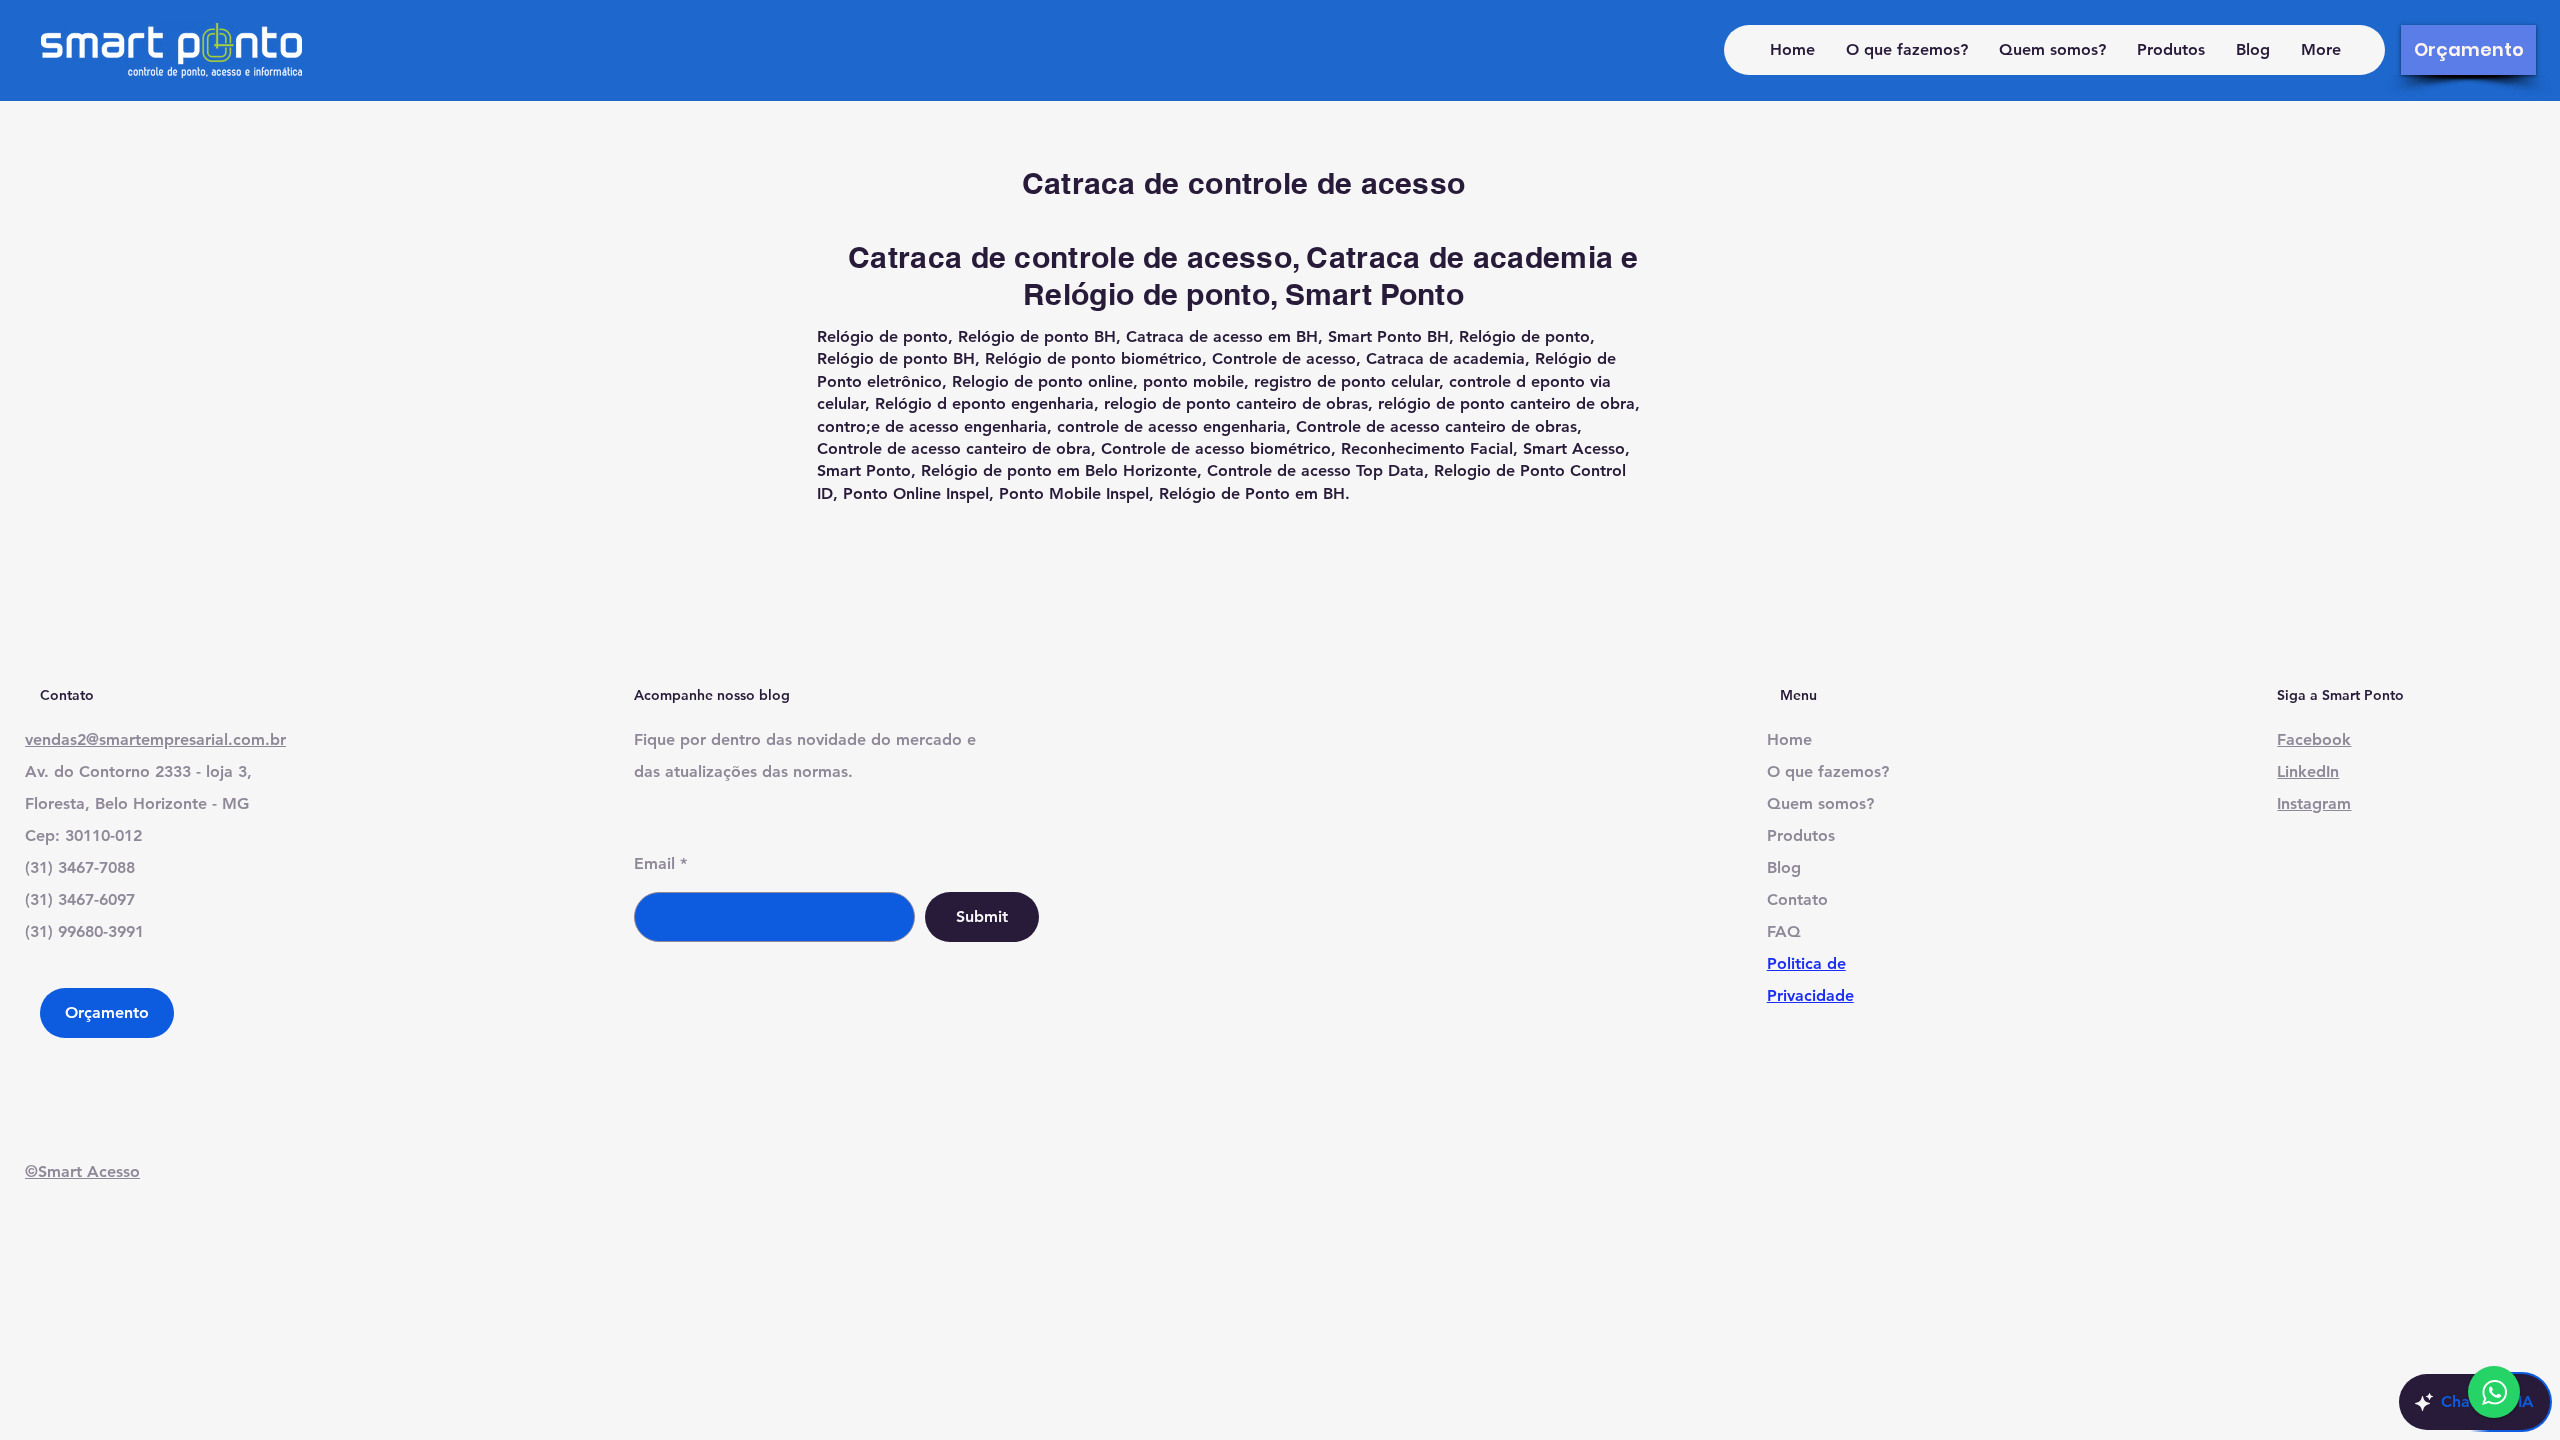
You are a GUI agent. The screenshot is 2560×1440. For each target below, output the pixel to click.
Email (654, 864)
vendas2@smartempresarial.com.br (155, 739)
